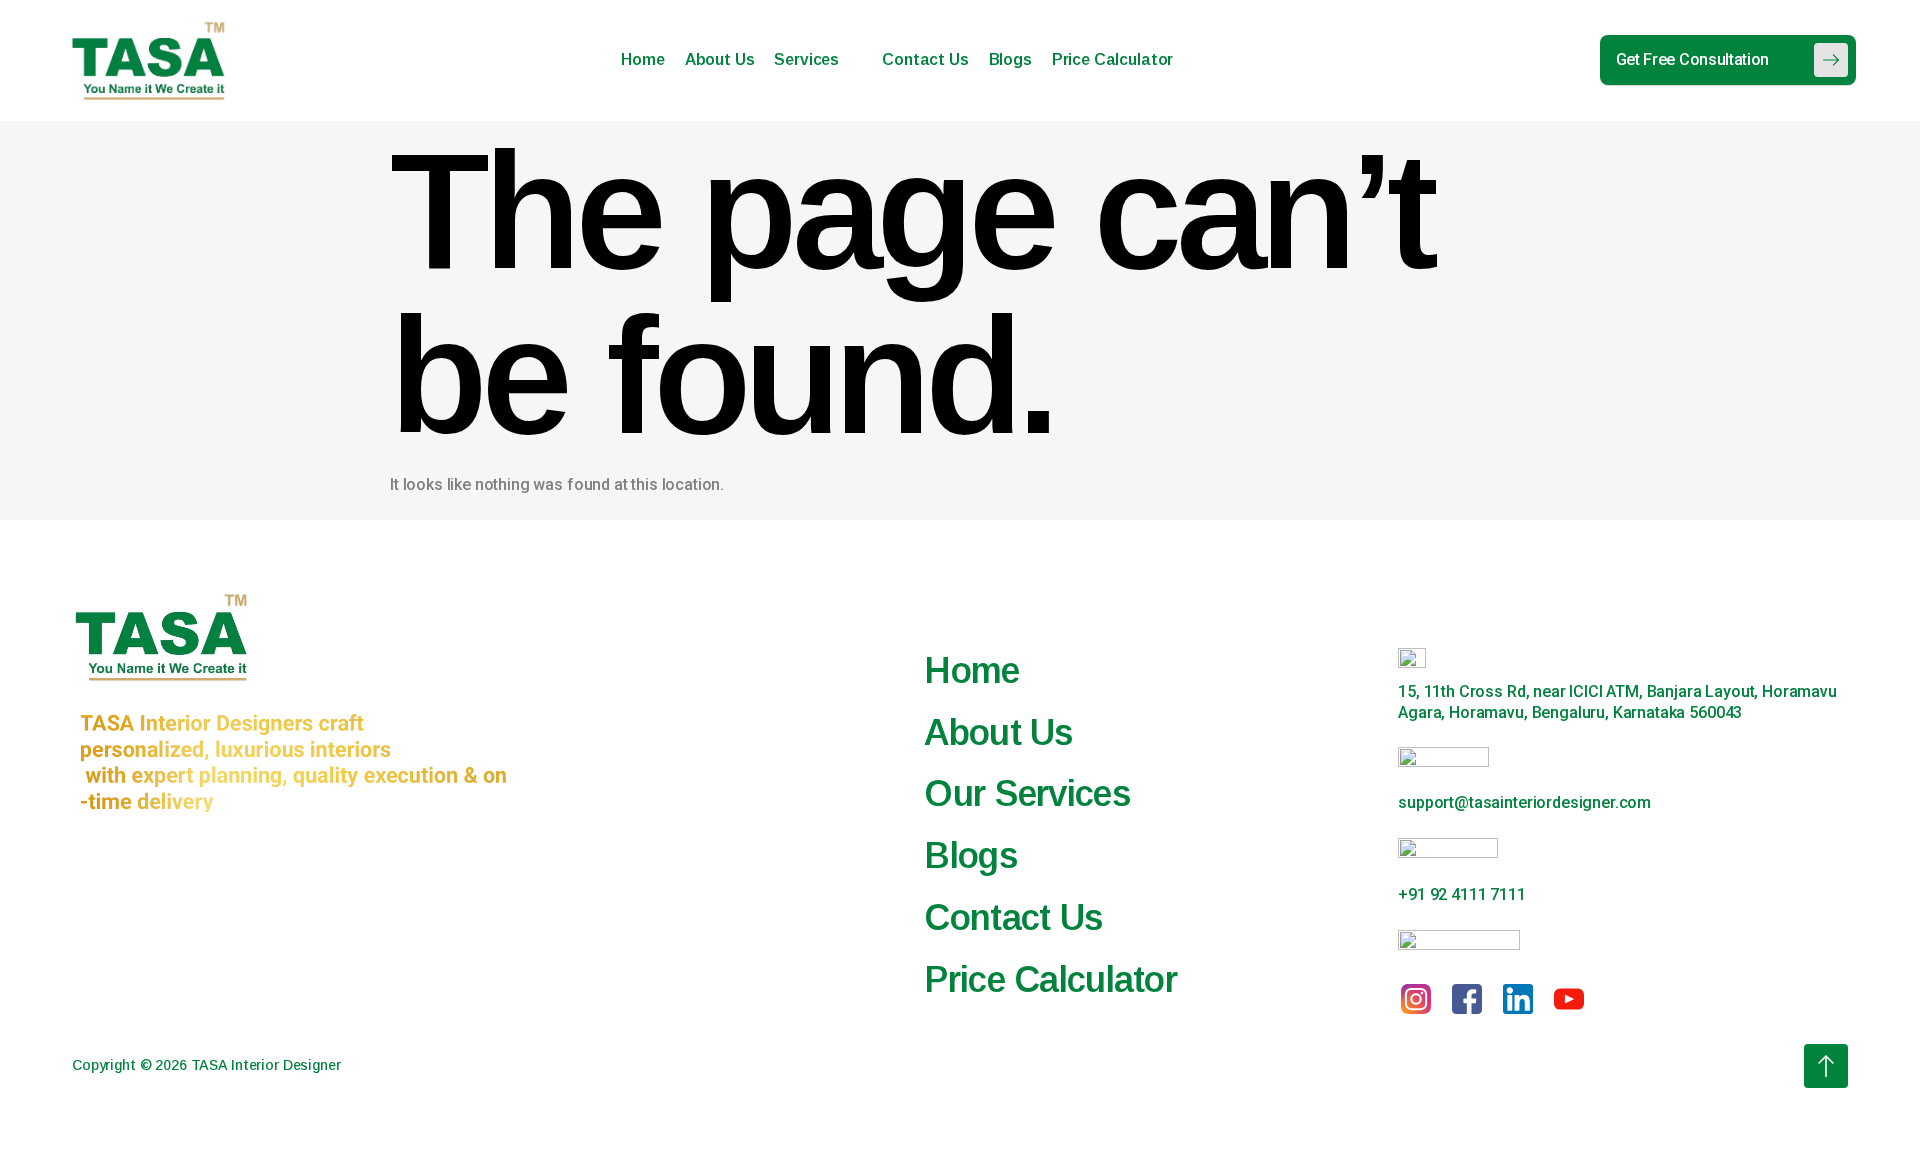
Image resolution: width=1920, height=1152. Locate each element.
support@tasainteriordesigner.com (1524, 802)
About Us (720, 59)
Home (642, 59)
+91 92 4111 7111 (1461, 894)
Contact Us (925, 59)
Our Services (1026, 793)
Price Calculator (1112, 59)
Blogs (1010, 59)
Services (806, 59)
